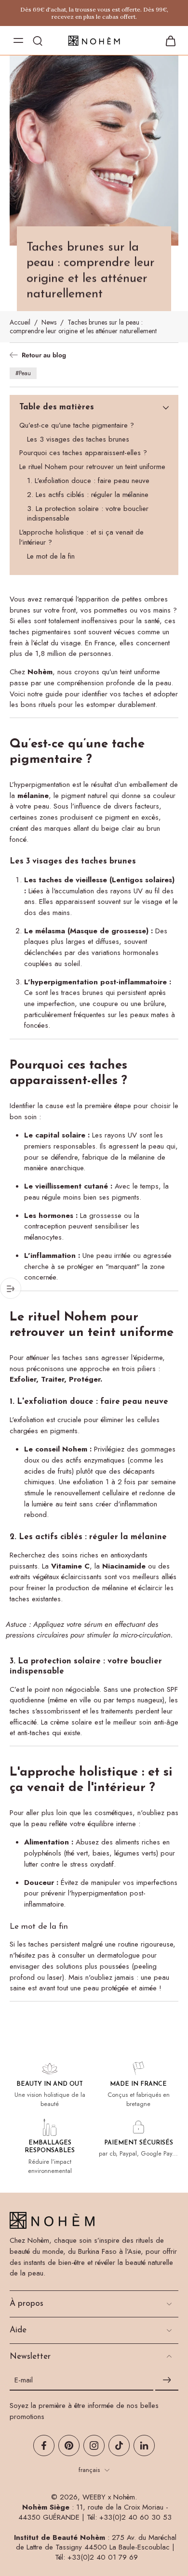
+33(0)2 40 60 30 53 (135, 2517)
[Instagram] (94, 2445)
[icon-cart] (168, 40)
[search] (38, 40)
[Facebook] (44, 2445)
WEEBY (94, 2497)
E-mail (24, 2380)
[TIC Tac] (119, 2445)
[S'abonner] (167, 2380)
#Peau (23, 373)
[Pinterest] (69, 2445)
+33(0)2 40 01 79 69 (103, 2557)
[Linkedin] (144, 2445)
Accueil (20, 322)
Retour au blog (44, 355)
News (49, 322)
